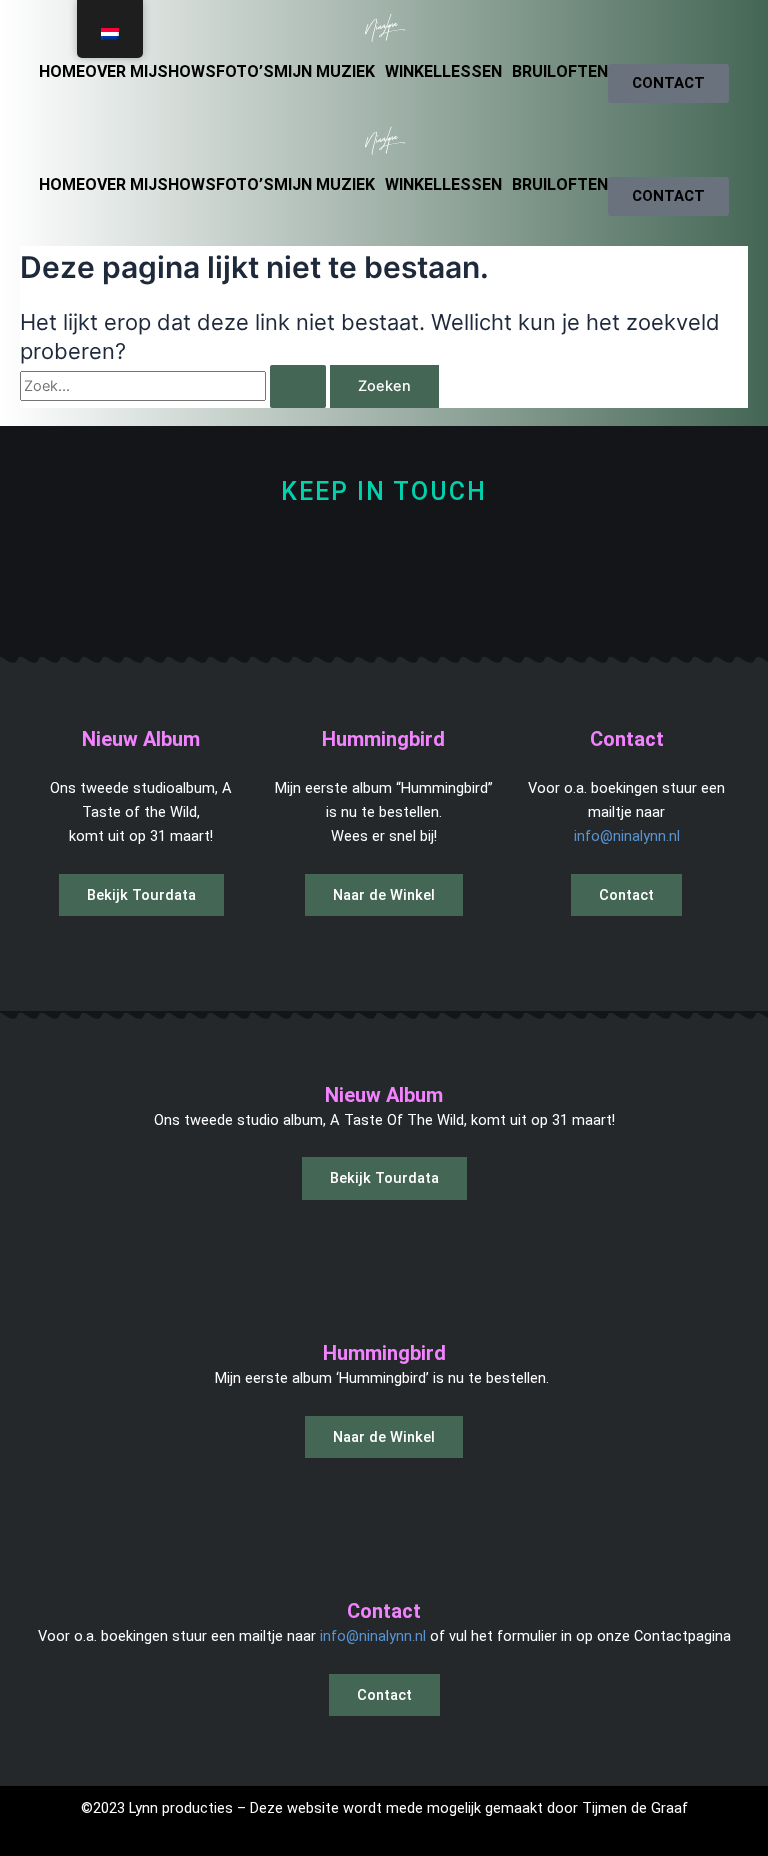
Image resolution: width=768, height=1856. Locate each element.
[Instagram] (297, 592)
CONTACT (668, 83)
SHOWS (186, 72)
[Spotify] (364, 592)
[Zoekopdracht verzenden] (298, 386)
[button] (329, 72)
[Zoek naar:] (175, 386)
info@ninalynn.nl (627, 836)
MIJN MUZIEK (324, 72)
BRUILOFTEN (560, 72)
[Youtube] (498, 592)
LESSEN (472, 72)
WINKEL (413, 72)
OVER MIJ (121, 72)
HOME (62, 72)
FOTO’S (245, 72)
